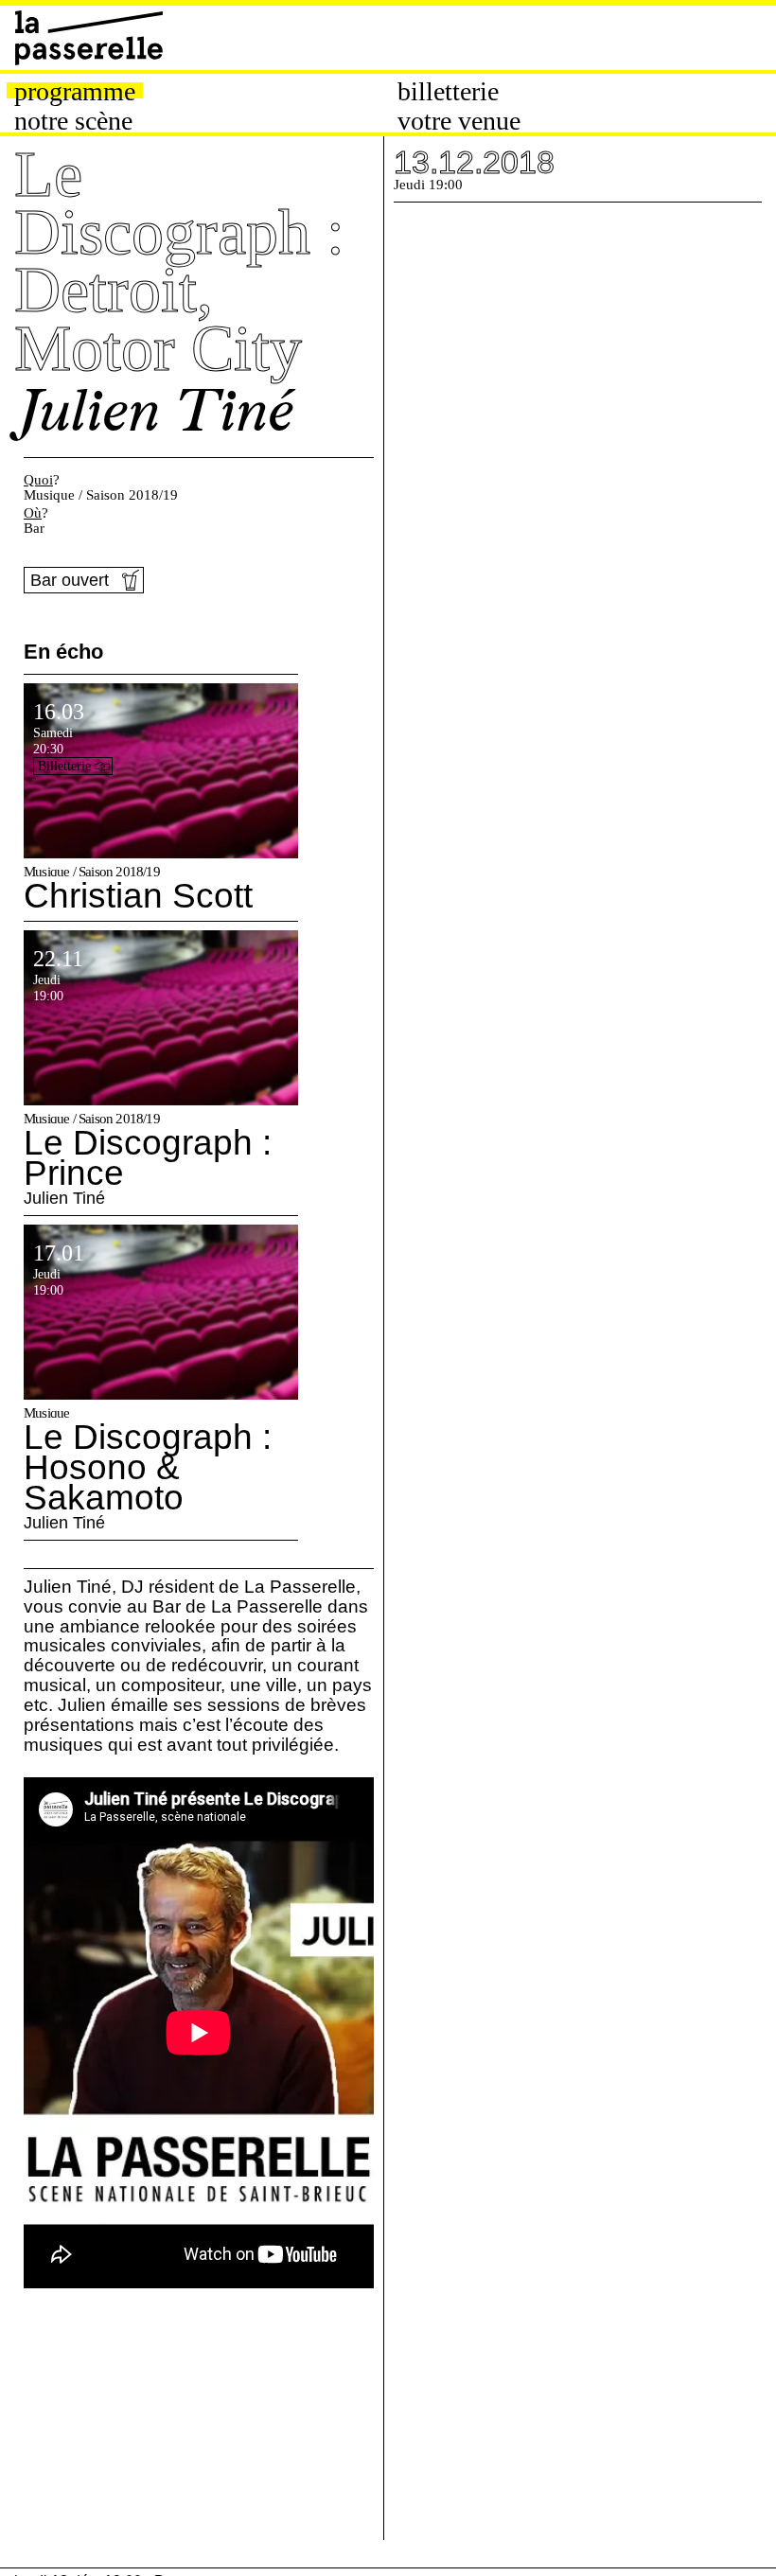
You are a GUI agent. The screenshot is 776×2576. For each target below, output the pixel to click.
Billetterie (448, 92)
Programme (75, 92)
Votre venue (459, 121)
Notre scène (73, 121)
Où (33, 513)
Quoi (38, 480)
